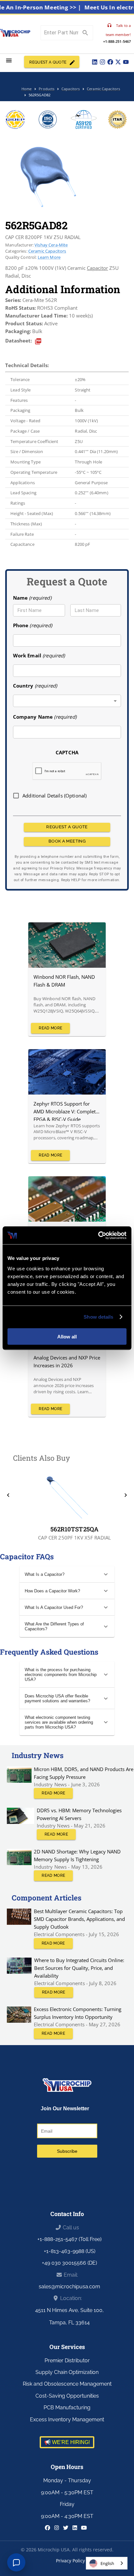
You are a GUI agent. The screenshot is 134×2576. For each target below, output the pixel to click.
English (107, 2563)
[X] (118, 62)
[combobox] (67, 701)
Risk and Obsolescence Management (67, 2384)
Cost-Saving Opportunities (67, 2396)
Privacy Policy (70, 2561)
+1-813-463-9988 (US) (70, 2251)
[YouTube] (126, 62)
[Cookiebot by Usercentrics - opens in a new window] (98, 1235)
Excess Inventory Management (67, 2420)
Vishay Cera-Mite (51, 245)
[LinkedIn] (95, 62)
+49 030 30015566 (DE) (69, 2263)
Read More (50, 1028)
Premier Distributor (67, 2360)
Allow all (67, 1336)
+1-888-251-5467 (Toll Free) (69, 2239)
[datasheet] (38, 341)
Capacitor (97, 268)
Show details (98, 1317)
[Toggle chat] (16, 2562)
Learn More (49, 257)
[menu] (9, 60)
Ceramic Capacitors (47, 251)
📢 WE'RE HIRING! (67, 2442)
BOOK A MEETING (67, 841)
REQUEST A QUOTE (48, 62)
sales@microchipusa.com (69, 2287)
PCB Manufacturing (67, 2408)
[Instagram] (102, 62)
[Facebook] (110, 62)
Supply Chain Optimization (67, 2372)
